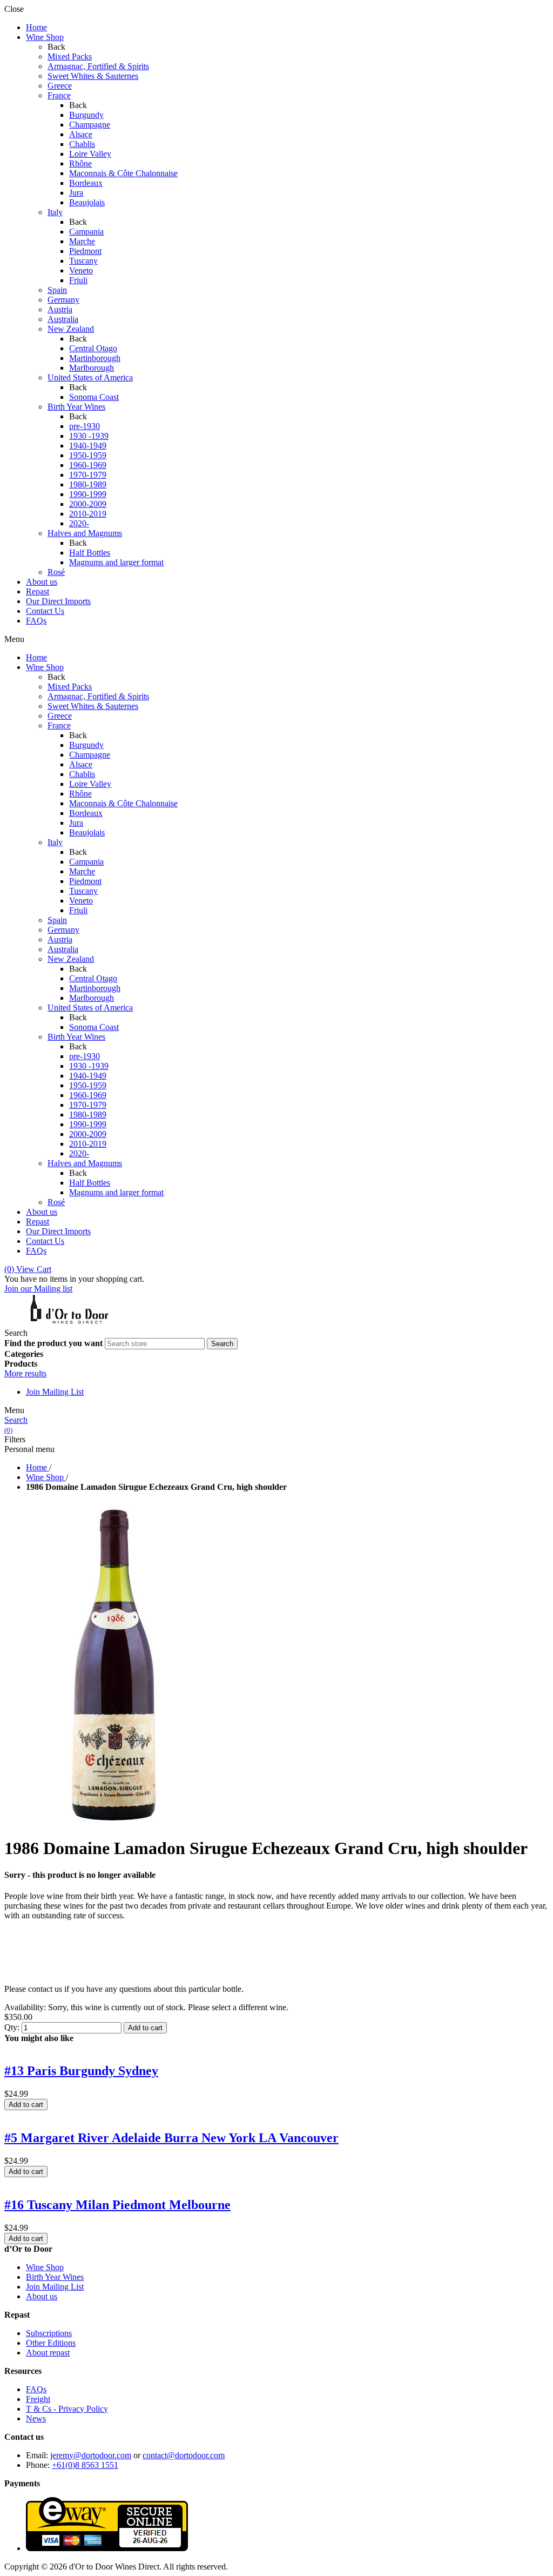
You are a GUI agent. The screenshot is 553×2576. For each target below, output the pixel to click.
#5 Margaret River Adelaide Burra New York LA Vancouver (171, 2138)
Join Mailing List (55, 1392)
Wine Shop (45, 2267)
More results (25, 1373)
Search (16, 1420)
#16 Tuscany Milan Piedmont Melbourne (117, 2205)
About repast (48, 2353)
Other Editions (51, 2343)
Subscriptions (49, 2333)
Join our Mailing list (38, 1289)
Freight (38, 2399)
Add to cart (145, 2028)
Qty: (12, 2027)
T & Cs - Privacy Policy (67, 2409)
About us (42, 2296)
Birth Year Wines (55, 2277)
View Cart (28, 1269)
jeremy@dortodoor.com (91, 2455)
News (36, 2418)
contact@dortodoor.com (184, 2455)
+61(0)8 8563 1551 (85, 2465)
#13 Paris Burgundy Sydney (81, 2071)
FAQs (36, 2389)
